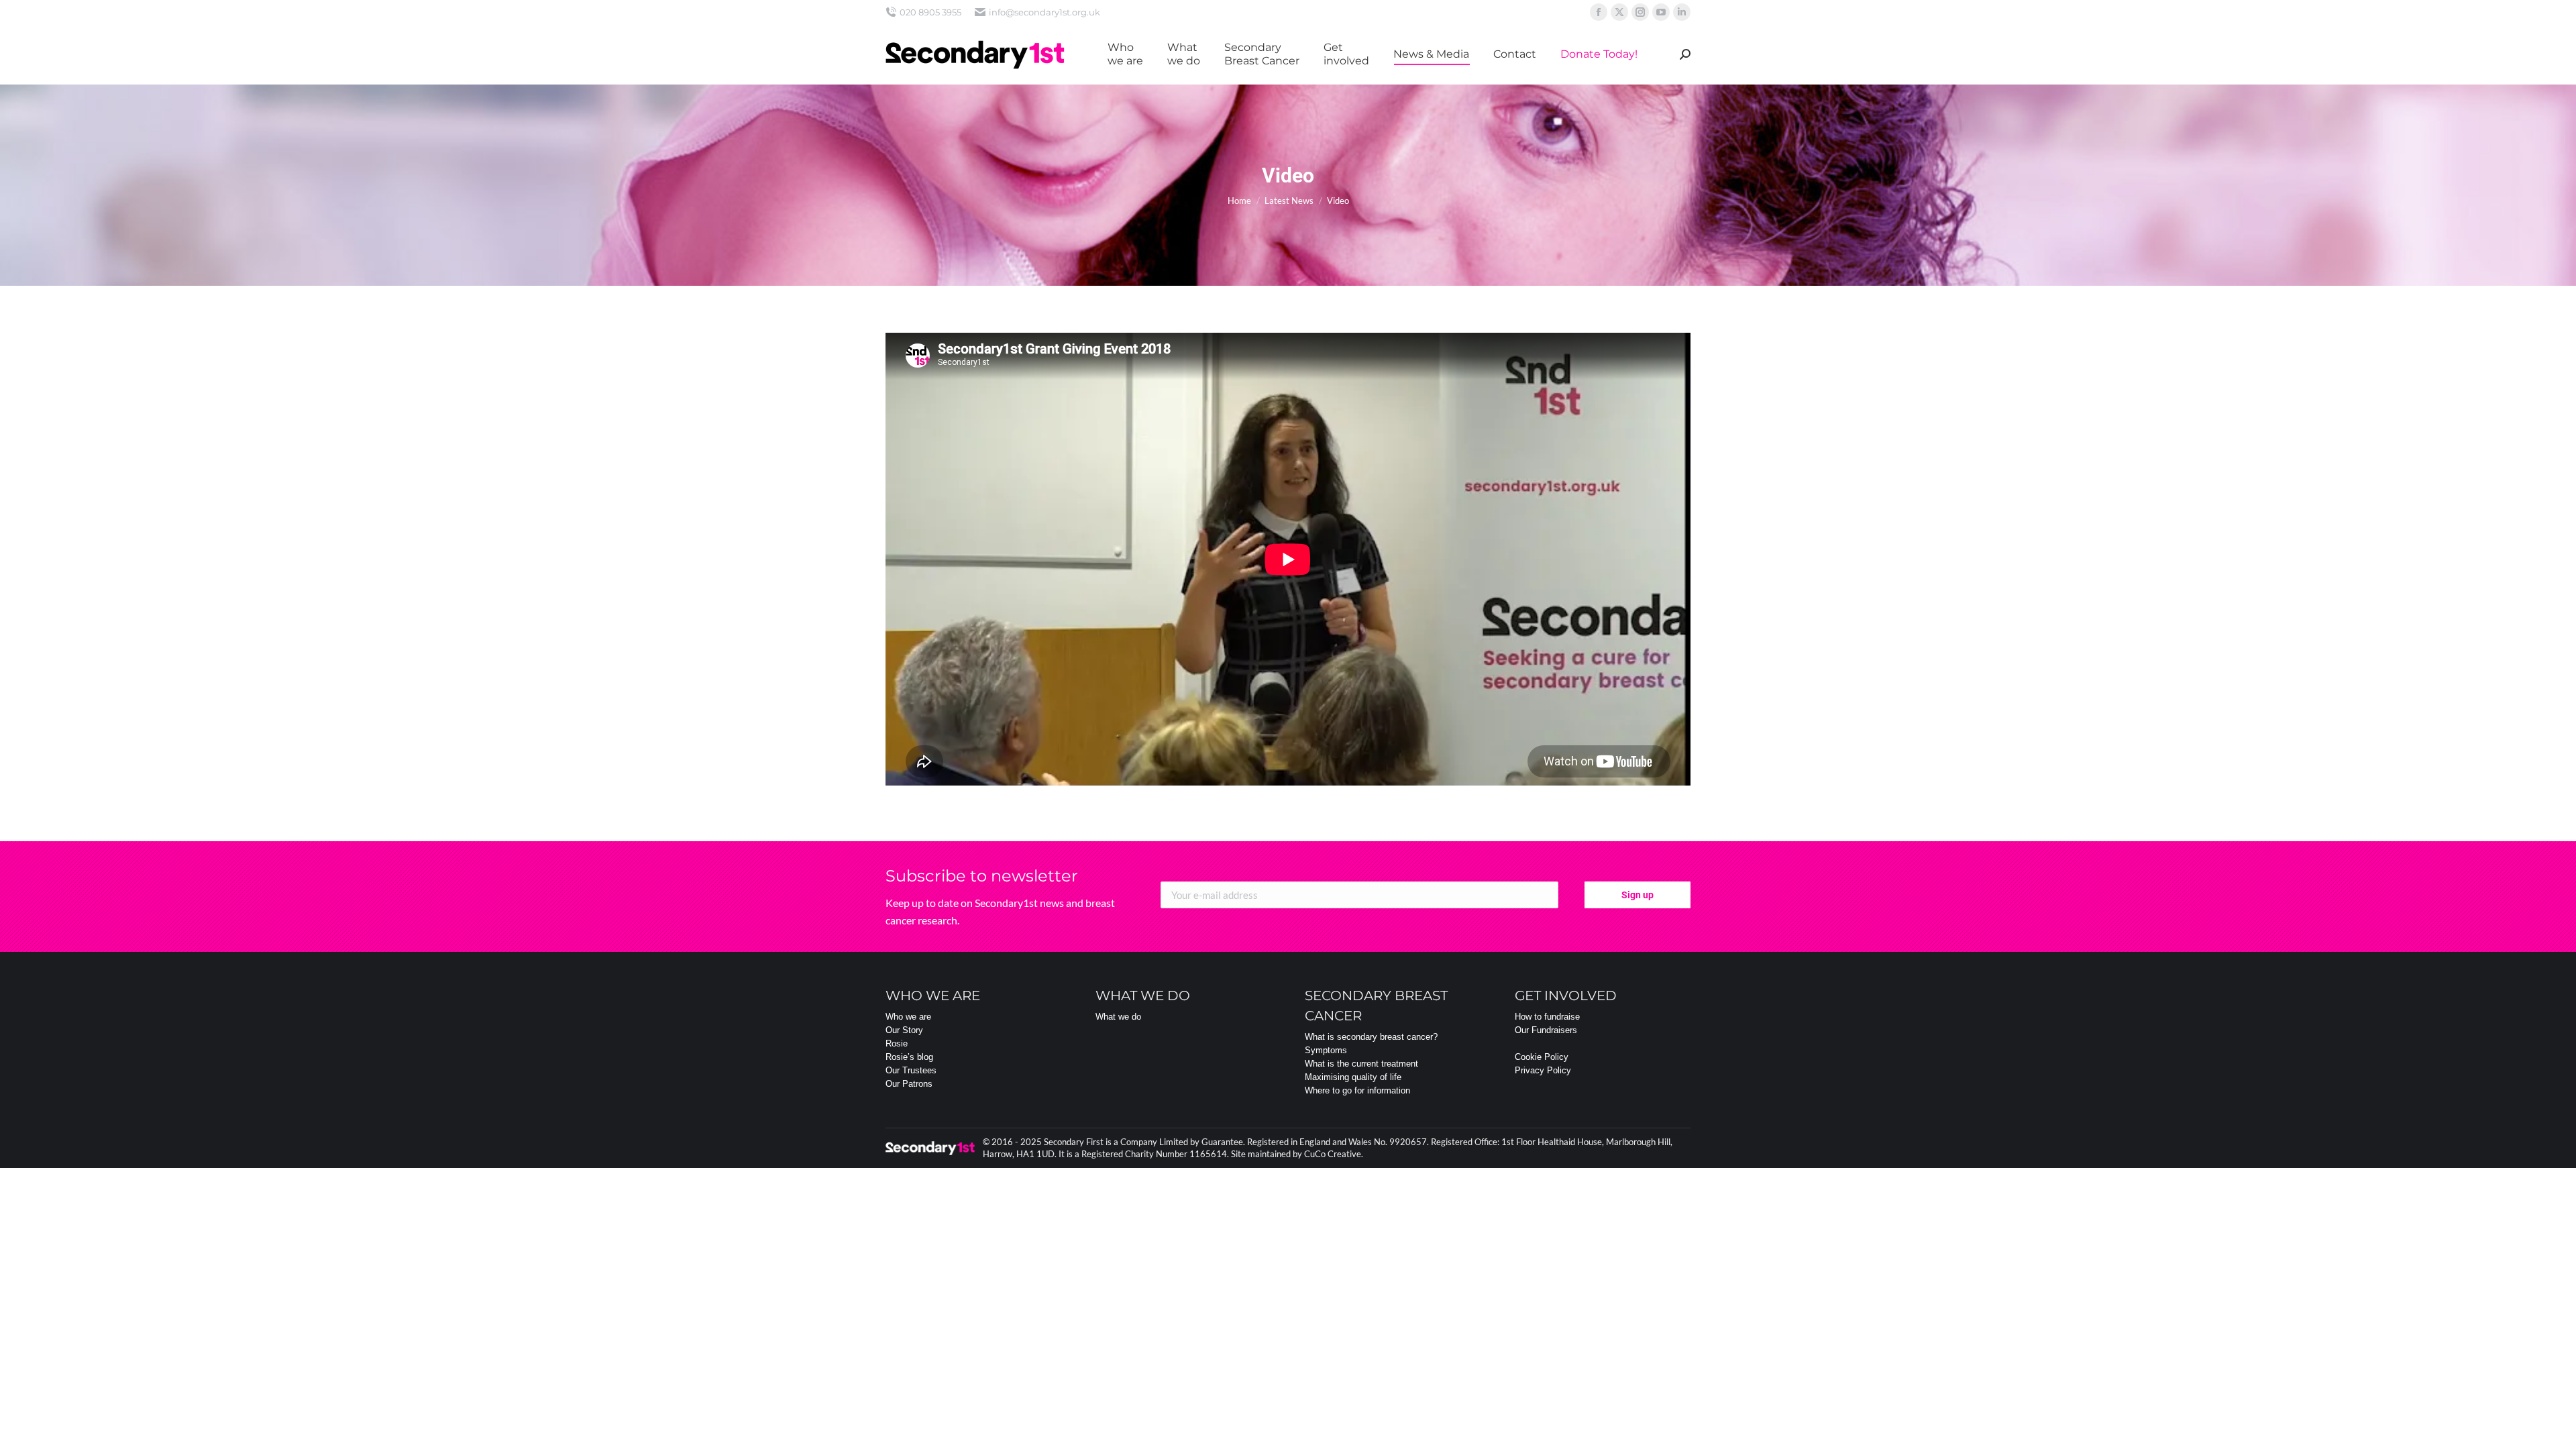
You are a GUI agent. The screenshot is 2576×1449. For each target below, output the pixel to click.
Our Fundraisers (1546, 1030)
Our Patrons (909, 1084)
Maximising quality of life (1353, 1077)
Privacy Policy (1543, 1070)
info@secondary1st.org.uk (1044, 12)
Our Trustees (911, 1070)
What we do (1118, 1017)
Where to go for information (1357, 1090)
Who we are (908, 1017)
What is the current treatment (1361, 1064)
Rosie (897, 1043)
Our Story (904, 1030)
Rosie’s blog (909, 1057)
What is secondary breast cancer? (1371, 1037)
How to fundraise (1547, 1017)
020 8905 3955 (930, 12)
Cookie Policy (1542, 1057)
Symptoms (1326, 1050)
